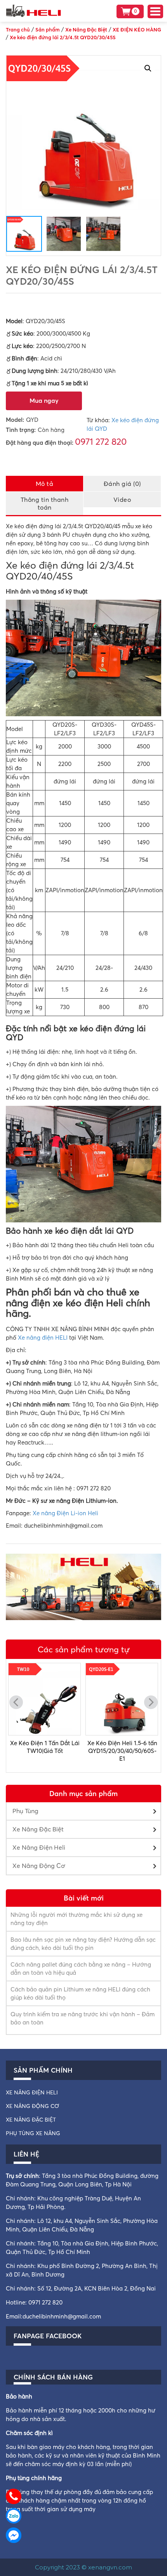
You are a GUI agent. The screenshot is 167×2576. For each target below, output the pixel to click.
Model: (15, 420)
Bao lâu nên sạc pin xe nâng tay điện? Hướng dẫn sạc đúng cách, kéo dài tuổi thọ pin (83, 1944)
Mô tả (45, 484)
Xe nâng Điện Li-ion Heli (65, 1513)
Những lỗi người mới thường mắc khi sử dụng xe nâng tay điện (77, 1919)
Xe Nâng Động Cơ (39, 1866)
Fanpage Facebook (48, 2336)
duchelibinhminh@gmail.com (62, 2316)
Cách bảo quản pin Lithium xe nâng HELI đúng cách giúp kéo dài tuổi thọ (80, 1993)
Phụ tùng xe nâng (33, 2133)
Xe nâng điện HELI (43, 1338)
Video (122, 500)
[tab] (45, 483)
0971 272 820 (101, 442)
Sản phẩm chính (43, 2070)
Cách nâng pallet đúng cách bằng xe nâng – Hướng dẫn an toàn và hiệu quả (81, 1969)
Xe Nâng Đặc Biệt (38, 1829)
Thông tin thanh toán (45, 503)
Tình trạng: (21, 430)
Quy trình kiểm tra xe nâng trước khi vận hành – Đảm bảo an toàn (83, 2018)
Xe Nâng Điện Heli (39, 1847)
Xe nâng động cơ (32, 2106)
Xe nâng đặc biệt (31, 2120)
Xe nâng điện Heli (32, 2092)
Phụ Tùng (25, 1811)
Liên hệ (26, 2154)
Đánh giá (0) (122, 484)
